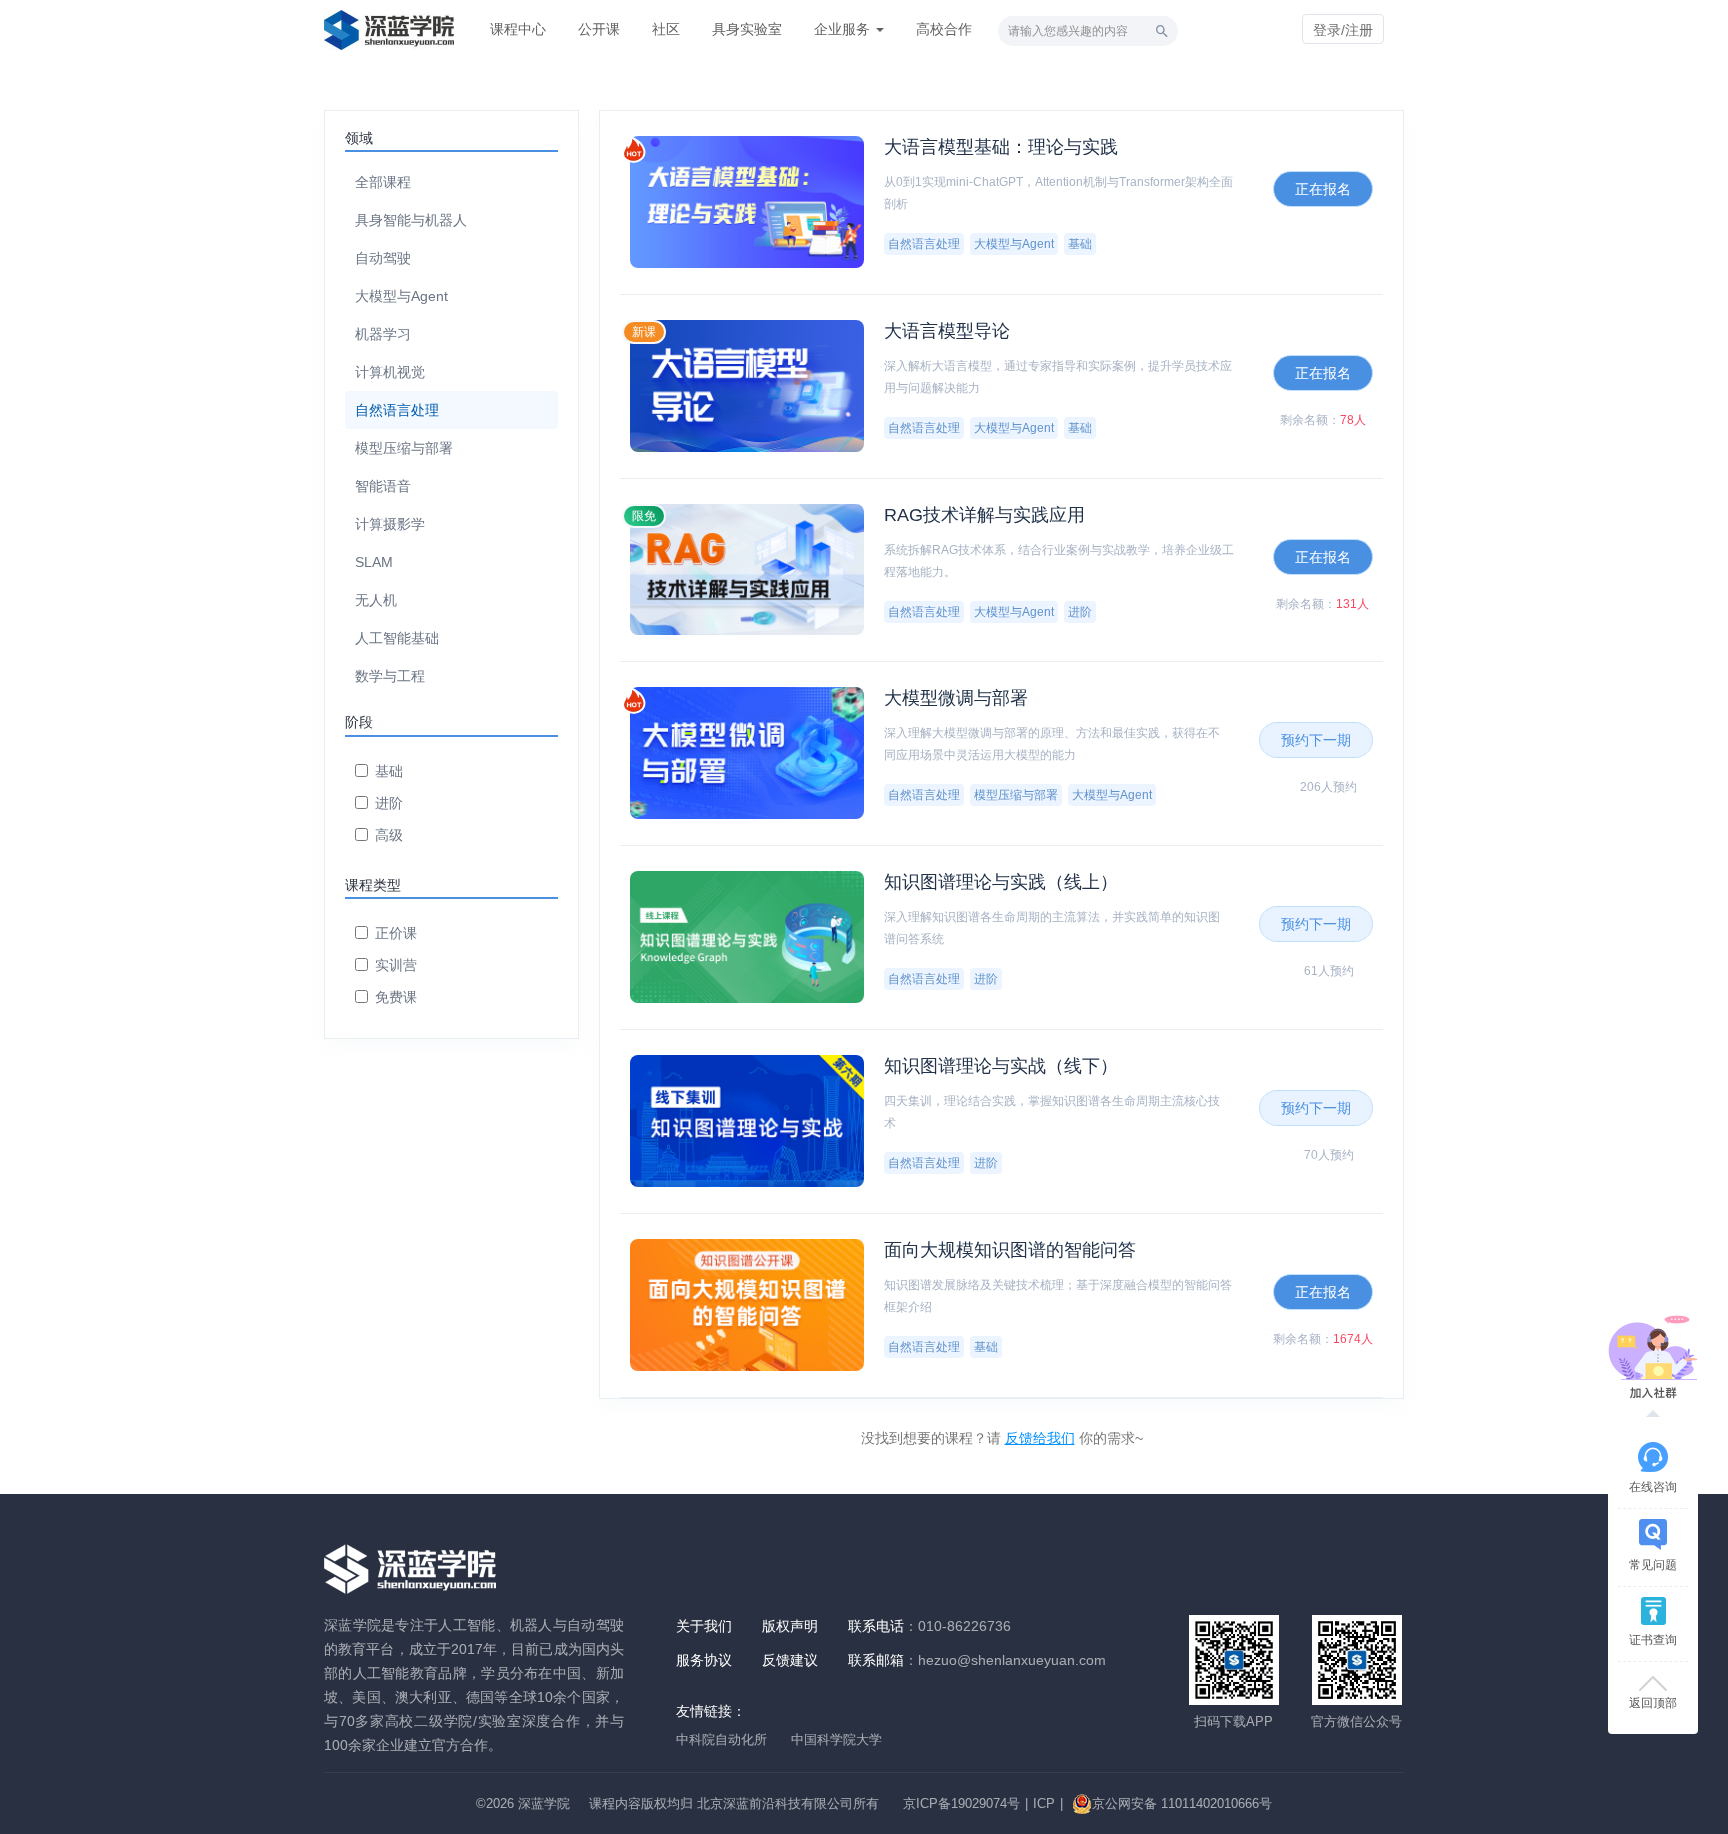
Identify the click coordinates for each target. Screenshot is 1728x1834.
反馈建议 (790, 1660)
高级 (389, 835)
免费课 (396, 997)
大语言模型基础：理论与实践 (1001, 147)
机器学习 (383, 334)
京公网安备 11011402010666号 (1182, 1803)
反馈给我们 (1040, 1438)
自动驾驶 (383, 258)
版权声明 (790, 1626)
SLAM (374, 562)
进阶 (389, 803)
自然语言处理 (397, 410)
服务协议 (704, 1660)
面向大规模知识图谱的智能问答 (1010, 1250)
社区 (666, 29)
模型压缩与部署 (404, 448)
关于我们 (704, 1626)
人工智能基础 (397, 638)
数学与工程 (390, 676)
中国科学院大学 (836, 1739)
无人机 (376, 600)
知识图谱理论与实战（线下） (1001, 1066)
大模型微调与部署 (956, 698)
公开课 (599, 29)
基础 (389, 771)
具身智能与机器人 (411, 220)
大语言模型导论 (947, 331)
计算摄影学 (390, 524)
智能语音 (383, 486)
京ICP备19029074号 (961, 1803)
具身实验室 (747, 29)
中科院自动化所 (721, 1739)
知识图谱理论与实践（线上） (1001, 882)
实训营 (396, 965)
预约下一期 (1316, 740)
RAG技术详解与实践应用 (984, 515)
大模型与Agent (401, 296)
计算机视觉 (390, 372)
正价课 (396, 933)
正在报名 (1323, 189)
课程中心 (518, 29)
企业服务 (844, 29)
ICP (1044, 1803)
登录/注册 (1343, 30)
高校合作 (944, 29)
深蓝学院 (544, 1803)
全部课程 (383, 182)
